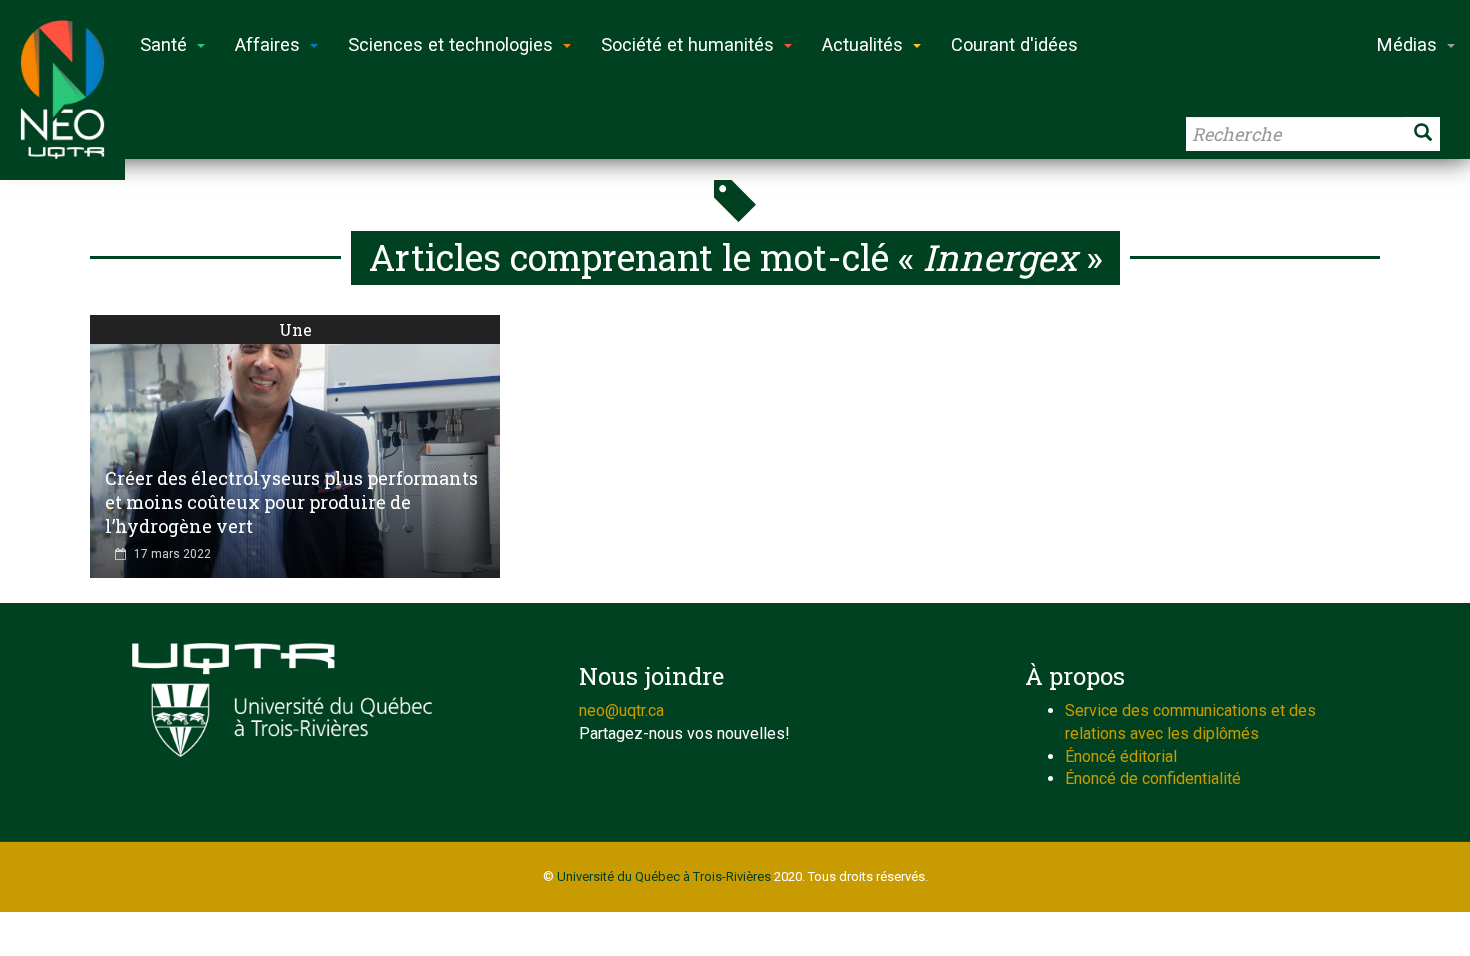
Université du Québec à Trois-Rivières (664, 876)
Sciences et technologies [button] (450, 44)
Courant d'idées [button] (1014, 44)
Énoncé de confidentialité (1153, 778)
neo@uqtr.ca (621, 710)
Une (295, 329)
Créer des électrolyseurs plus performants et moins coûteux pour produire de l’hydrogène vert (291, 502)
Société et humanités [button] (687, 44)
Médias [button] (1407, 44)
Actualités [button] (862, 44)
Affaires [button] (267, 44)
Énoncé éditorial (1121, 756)
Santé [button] (163, 44)
